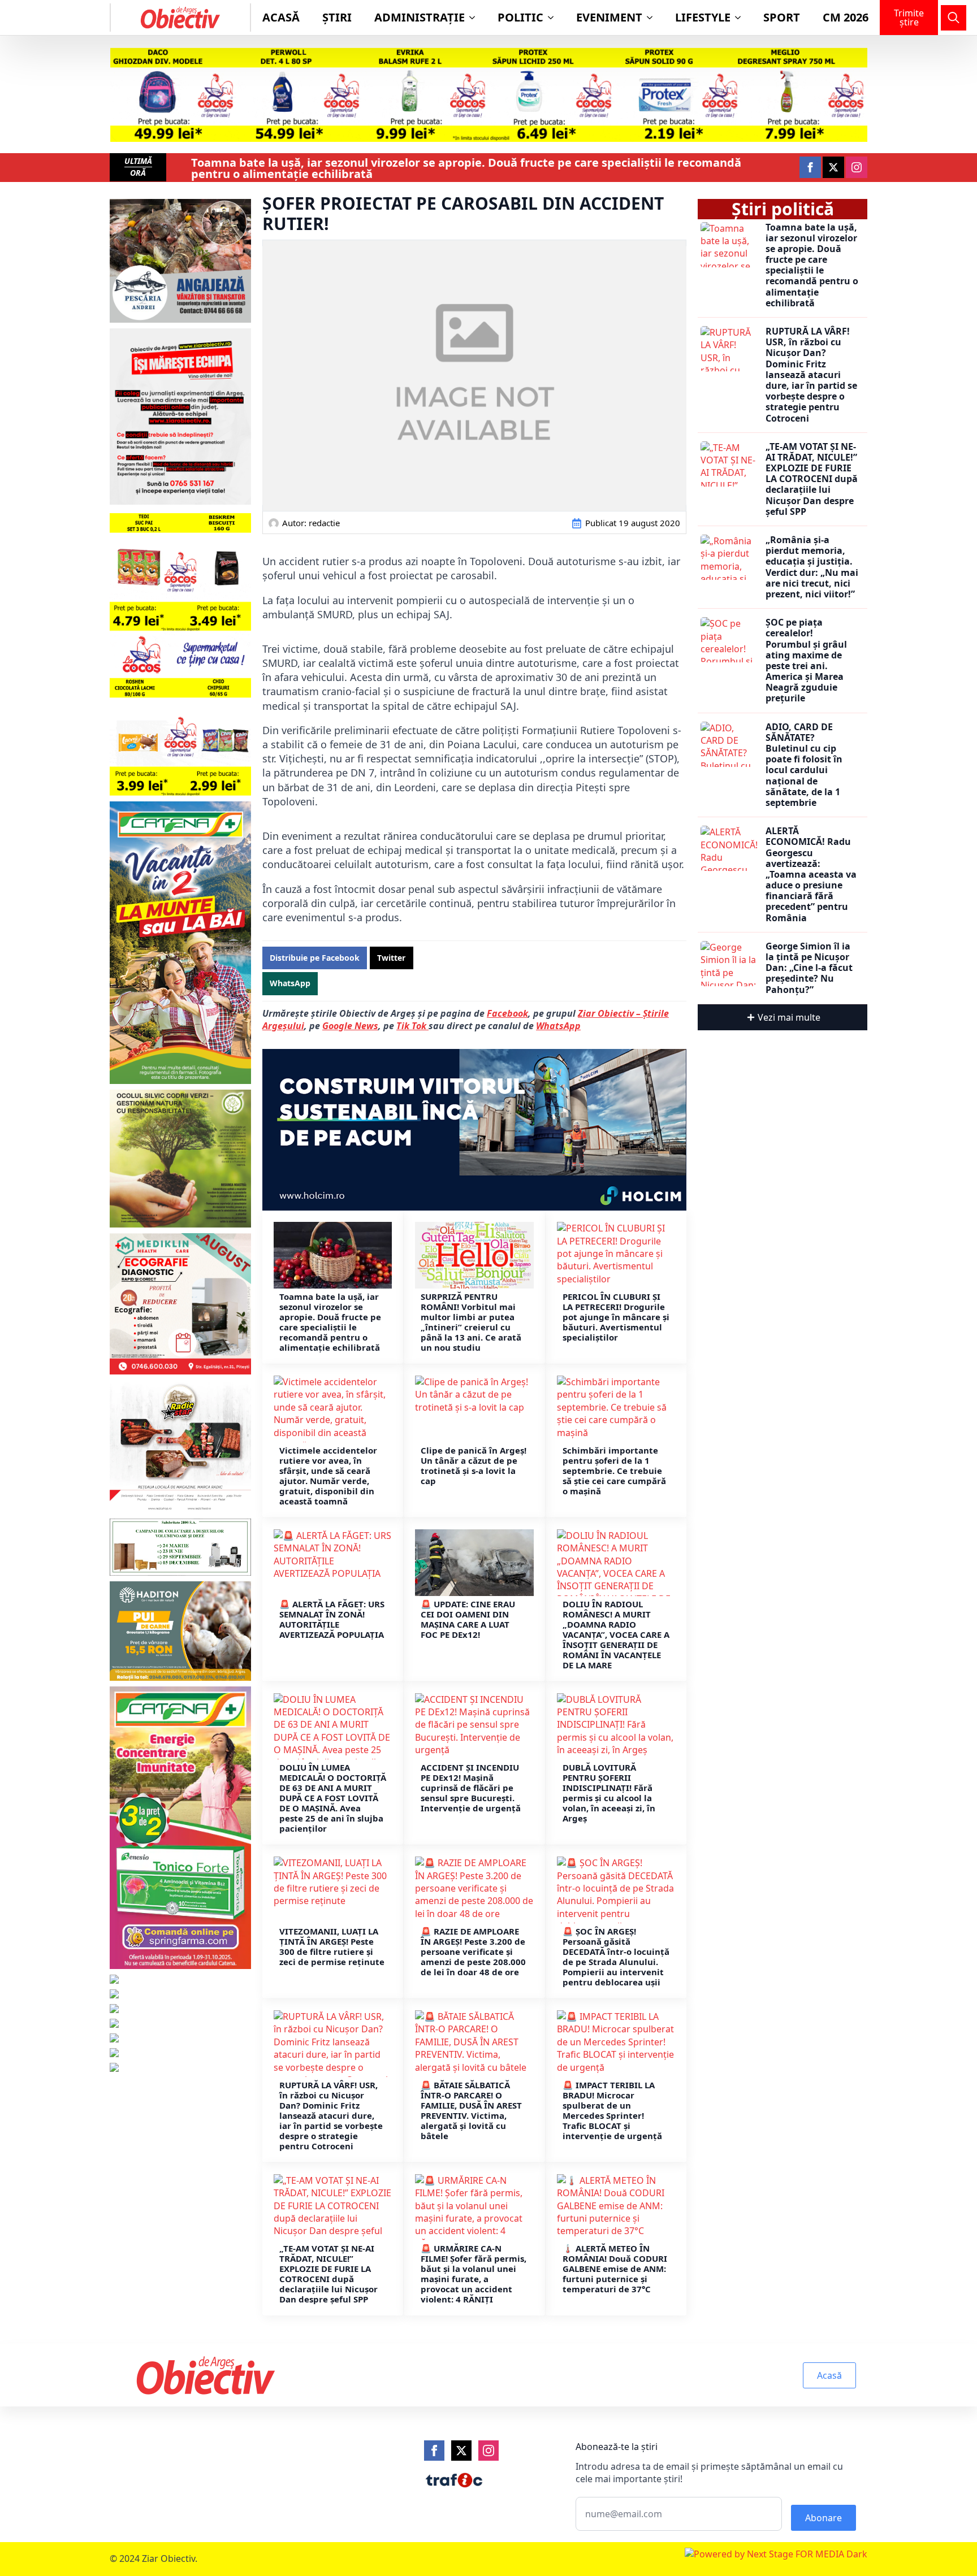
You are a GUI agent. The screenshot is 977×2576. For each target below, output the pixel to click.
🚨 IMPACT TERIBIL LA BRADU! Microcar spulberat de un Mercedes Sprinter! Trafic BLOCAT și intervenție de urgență (612, 2110)
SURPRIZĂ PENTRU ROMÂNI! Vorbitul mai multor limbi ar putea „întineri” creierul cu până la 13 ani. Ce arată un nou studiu (471, 1322)
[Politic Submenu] (554, 18)
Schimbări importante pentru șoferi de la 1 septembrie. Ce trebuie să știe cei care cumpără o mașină (614, 1471)
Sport (782, 17)
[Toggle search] (954, 18)
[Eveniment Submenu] (653, 18)
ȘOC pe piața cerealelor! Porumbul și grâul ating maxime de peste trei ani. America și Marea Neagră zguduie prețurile (806, 661)
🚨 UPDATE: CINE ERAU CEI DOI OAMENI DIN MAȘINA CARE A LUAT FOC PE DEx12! (468, 1619)
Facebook (507, 1013)
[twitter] (833, 167)
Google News (350, 1026)
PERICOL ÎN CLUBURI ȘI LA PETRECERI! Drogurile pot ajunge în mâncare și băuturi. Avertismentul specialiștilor (616, 1317)
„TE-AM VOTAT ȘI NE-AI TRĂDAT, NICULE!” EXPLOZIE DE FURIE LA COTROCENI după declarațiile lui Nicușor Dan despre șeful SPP (328, 2274)
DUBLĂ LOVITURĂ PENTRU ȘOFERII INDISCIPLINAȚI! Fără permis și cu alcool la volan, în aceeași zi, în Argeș (609, 1793)
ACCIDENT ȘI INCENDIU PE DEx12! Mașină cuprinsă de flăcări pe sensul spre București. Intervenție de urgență (471, 1788)
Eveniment (609, 17)
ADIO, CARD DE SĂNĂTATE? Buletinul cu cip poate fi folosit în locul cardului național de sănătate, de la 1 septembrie (804, 765)
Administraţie (420, 17)
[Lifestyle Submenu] (741, 18)
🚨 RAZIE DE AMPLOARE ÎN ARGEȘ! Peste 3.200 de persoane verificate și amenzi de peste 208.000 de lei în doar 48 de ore (473, 1951)
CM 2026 (846, 17)
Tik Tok (412, 1026)
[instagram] (857, 167)
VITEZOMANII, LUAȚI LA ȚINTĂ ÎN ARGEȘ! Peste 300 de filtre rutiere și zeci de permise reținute (332, 1946)
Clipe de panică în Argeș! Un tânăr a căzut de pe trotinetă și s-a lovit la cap (474, 1465)
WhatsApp (558, 1026)
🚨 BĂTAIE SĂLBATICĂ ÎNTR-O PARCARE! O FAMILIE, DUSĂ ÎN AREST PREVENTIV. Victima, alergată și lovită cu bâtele (471, 2110)
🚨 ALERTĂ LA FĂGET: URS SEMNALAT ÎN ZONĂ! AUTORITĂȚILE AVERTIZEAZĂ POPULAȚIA (332, 1619)
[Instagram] (488, 2451)
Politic (520, 17)
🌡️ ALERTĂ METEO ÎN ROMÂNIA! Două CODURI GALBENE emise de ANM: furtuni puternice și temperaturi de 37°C (615, 2269)
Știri (337, 17)
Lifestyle (703, 17)
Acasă (281, 17)
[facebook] (810, 167)
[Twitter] (461, 2451)
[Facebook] (434, 2451)
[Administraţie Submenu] (475, 18)
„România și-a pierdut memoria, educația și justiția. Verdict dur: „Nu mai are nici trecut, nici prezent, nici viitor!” (812, 567)
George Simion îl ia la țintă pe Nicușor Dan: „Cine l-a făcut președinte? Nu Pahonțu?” (809, 968)
